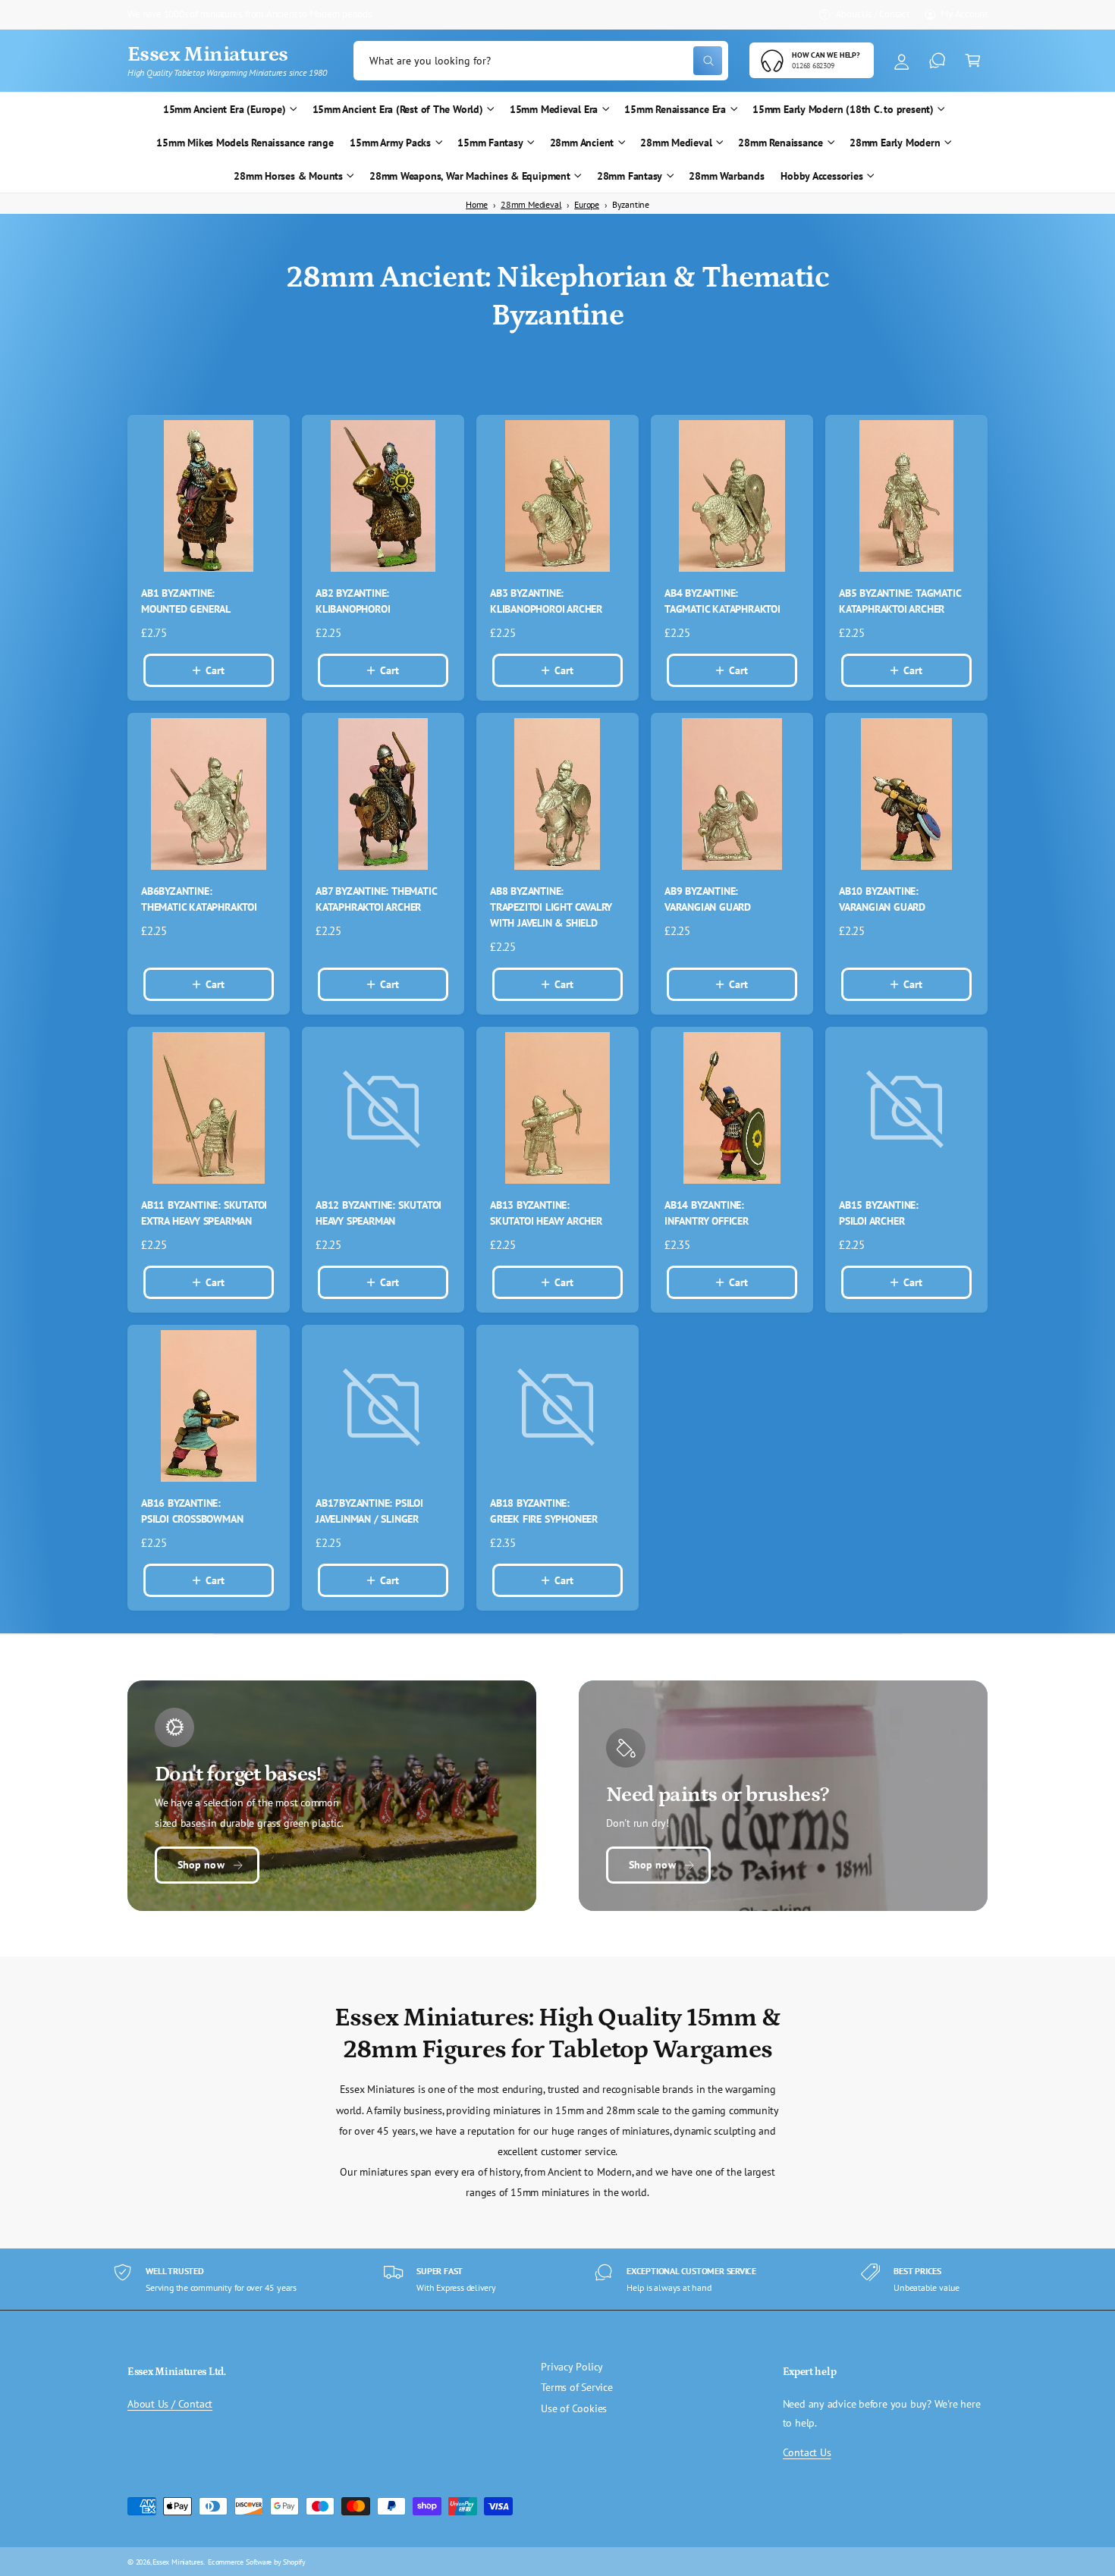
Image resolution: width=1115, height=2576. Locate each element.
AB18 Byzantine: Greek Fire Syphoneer (544, 1511)
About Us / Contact (873, 14)
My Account (964, 14)
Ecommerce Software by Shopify (257, 2562)
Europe (587, 204)
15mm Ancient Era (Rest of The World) (398, 109)
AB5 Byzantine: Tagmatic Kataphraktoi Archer (900, 601)
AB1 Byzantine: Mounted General (186, 601)
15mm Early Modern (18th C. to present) (843, 109)
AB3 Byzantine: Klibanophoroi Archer (546, 601)
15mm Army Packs (390, 143)
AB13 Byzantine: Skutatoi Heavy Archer (546, 1213)
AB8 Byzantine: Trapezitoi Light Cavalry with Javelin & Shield (551, 907)
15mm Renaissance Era (675, 109)
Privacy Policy (572, 2367)
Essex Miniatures (178, 2562)
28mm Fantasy (630, 176)
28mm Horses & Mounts (288, 176)
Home (477, 204)
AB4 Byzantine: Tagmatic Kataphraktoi (722, 601)
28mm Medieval (676, 143)
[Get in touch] (937, 61)
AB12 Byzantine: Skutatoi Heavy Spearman (378, 1213)
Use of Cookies (574, 2408)
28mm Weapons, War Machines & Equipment (470, 176)
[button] (973, 61)
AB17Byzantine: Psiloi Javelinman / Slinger (369, 1511)
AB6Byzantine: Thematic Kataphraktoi (199, 899)
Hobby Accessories (821, 176)
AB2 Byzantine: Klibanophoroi (353, 601)
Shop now (201, 1865)
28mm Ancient (582, 143)
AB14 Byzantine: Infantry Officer (707, 1213)
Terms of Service (577, 2387)
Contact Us (807, 2452)
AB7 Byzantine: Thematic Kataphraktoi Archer (376, 899)
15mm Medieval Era (554, 109)
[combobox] (541, 61)
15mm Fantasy (490, 143)
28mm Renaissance (780, 143)
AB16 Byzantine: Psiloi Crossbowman (192, 1511)
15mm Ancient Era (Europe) (225, 109)
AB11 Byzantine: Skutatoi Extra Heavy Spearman (204, 1213)
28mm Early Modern (895, 143)
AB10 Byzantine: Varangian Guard (882, 899)
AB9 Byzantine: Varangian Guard (708, 899)
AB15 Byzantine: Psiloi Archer (879, 1213)
